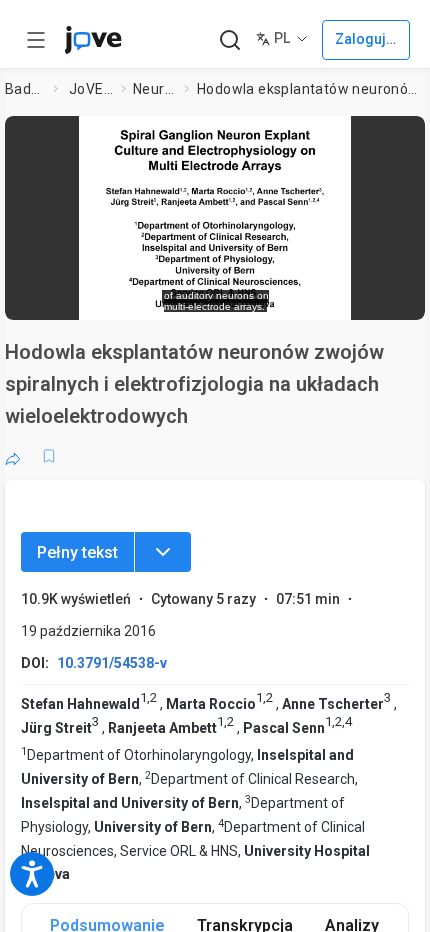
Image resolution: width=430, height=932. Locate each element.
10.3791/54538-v (112, 663)
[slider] (132, 295)
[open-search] (229, 40)
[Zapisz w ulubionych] (49, 456)
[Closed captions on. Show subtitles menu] (389, 295)
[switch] (249, 295)
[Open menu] (36, 40)
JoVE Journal (91, 89)
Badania (25, 89)
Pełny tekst (77, 552)
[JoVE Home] (93, 40)
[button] (404, 137)
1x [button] (350, 294)
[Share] (13, 456)
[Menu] (163, 552)
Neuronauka (154, 89)
